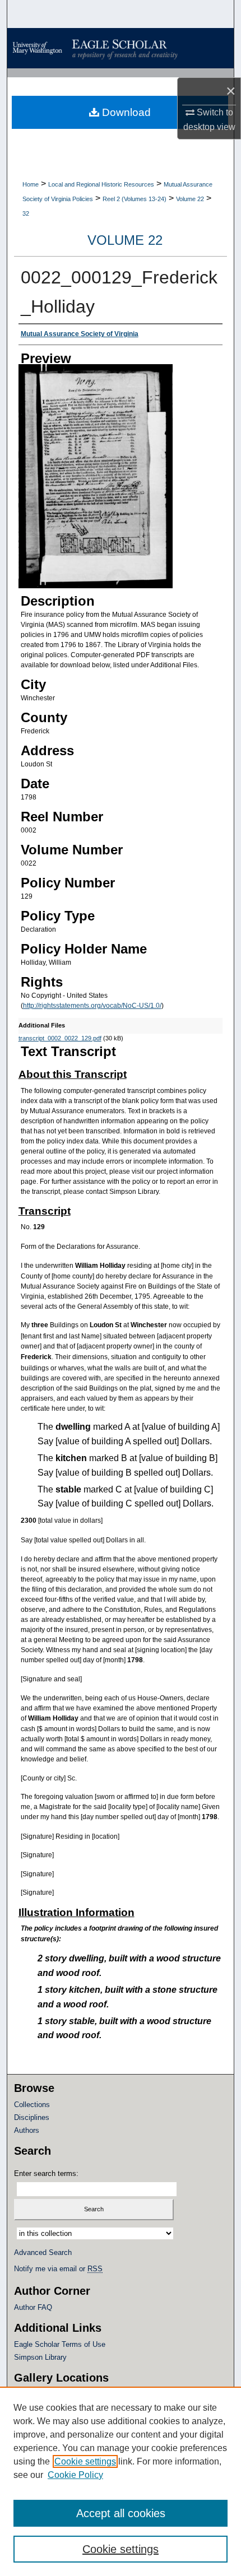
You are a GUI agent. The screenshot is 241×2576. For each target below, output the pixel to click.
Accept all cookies (121, 2513)
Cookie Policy (75, 2475)
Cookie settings (85, 2461)
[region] (121, 2481)
